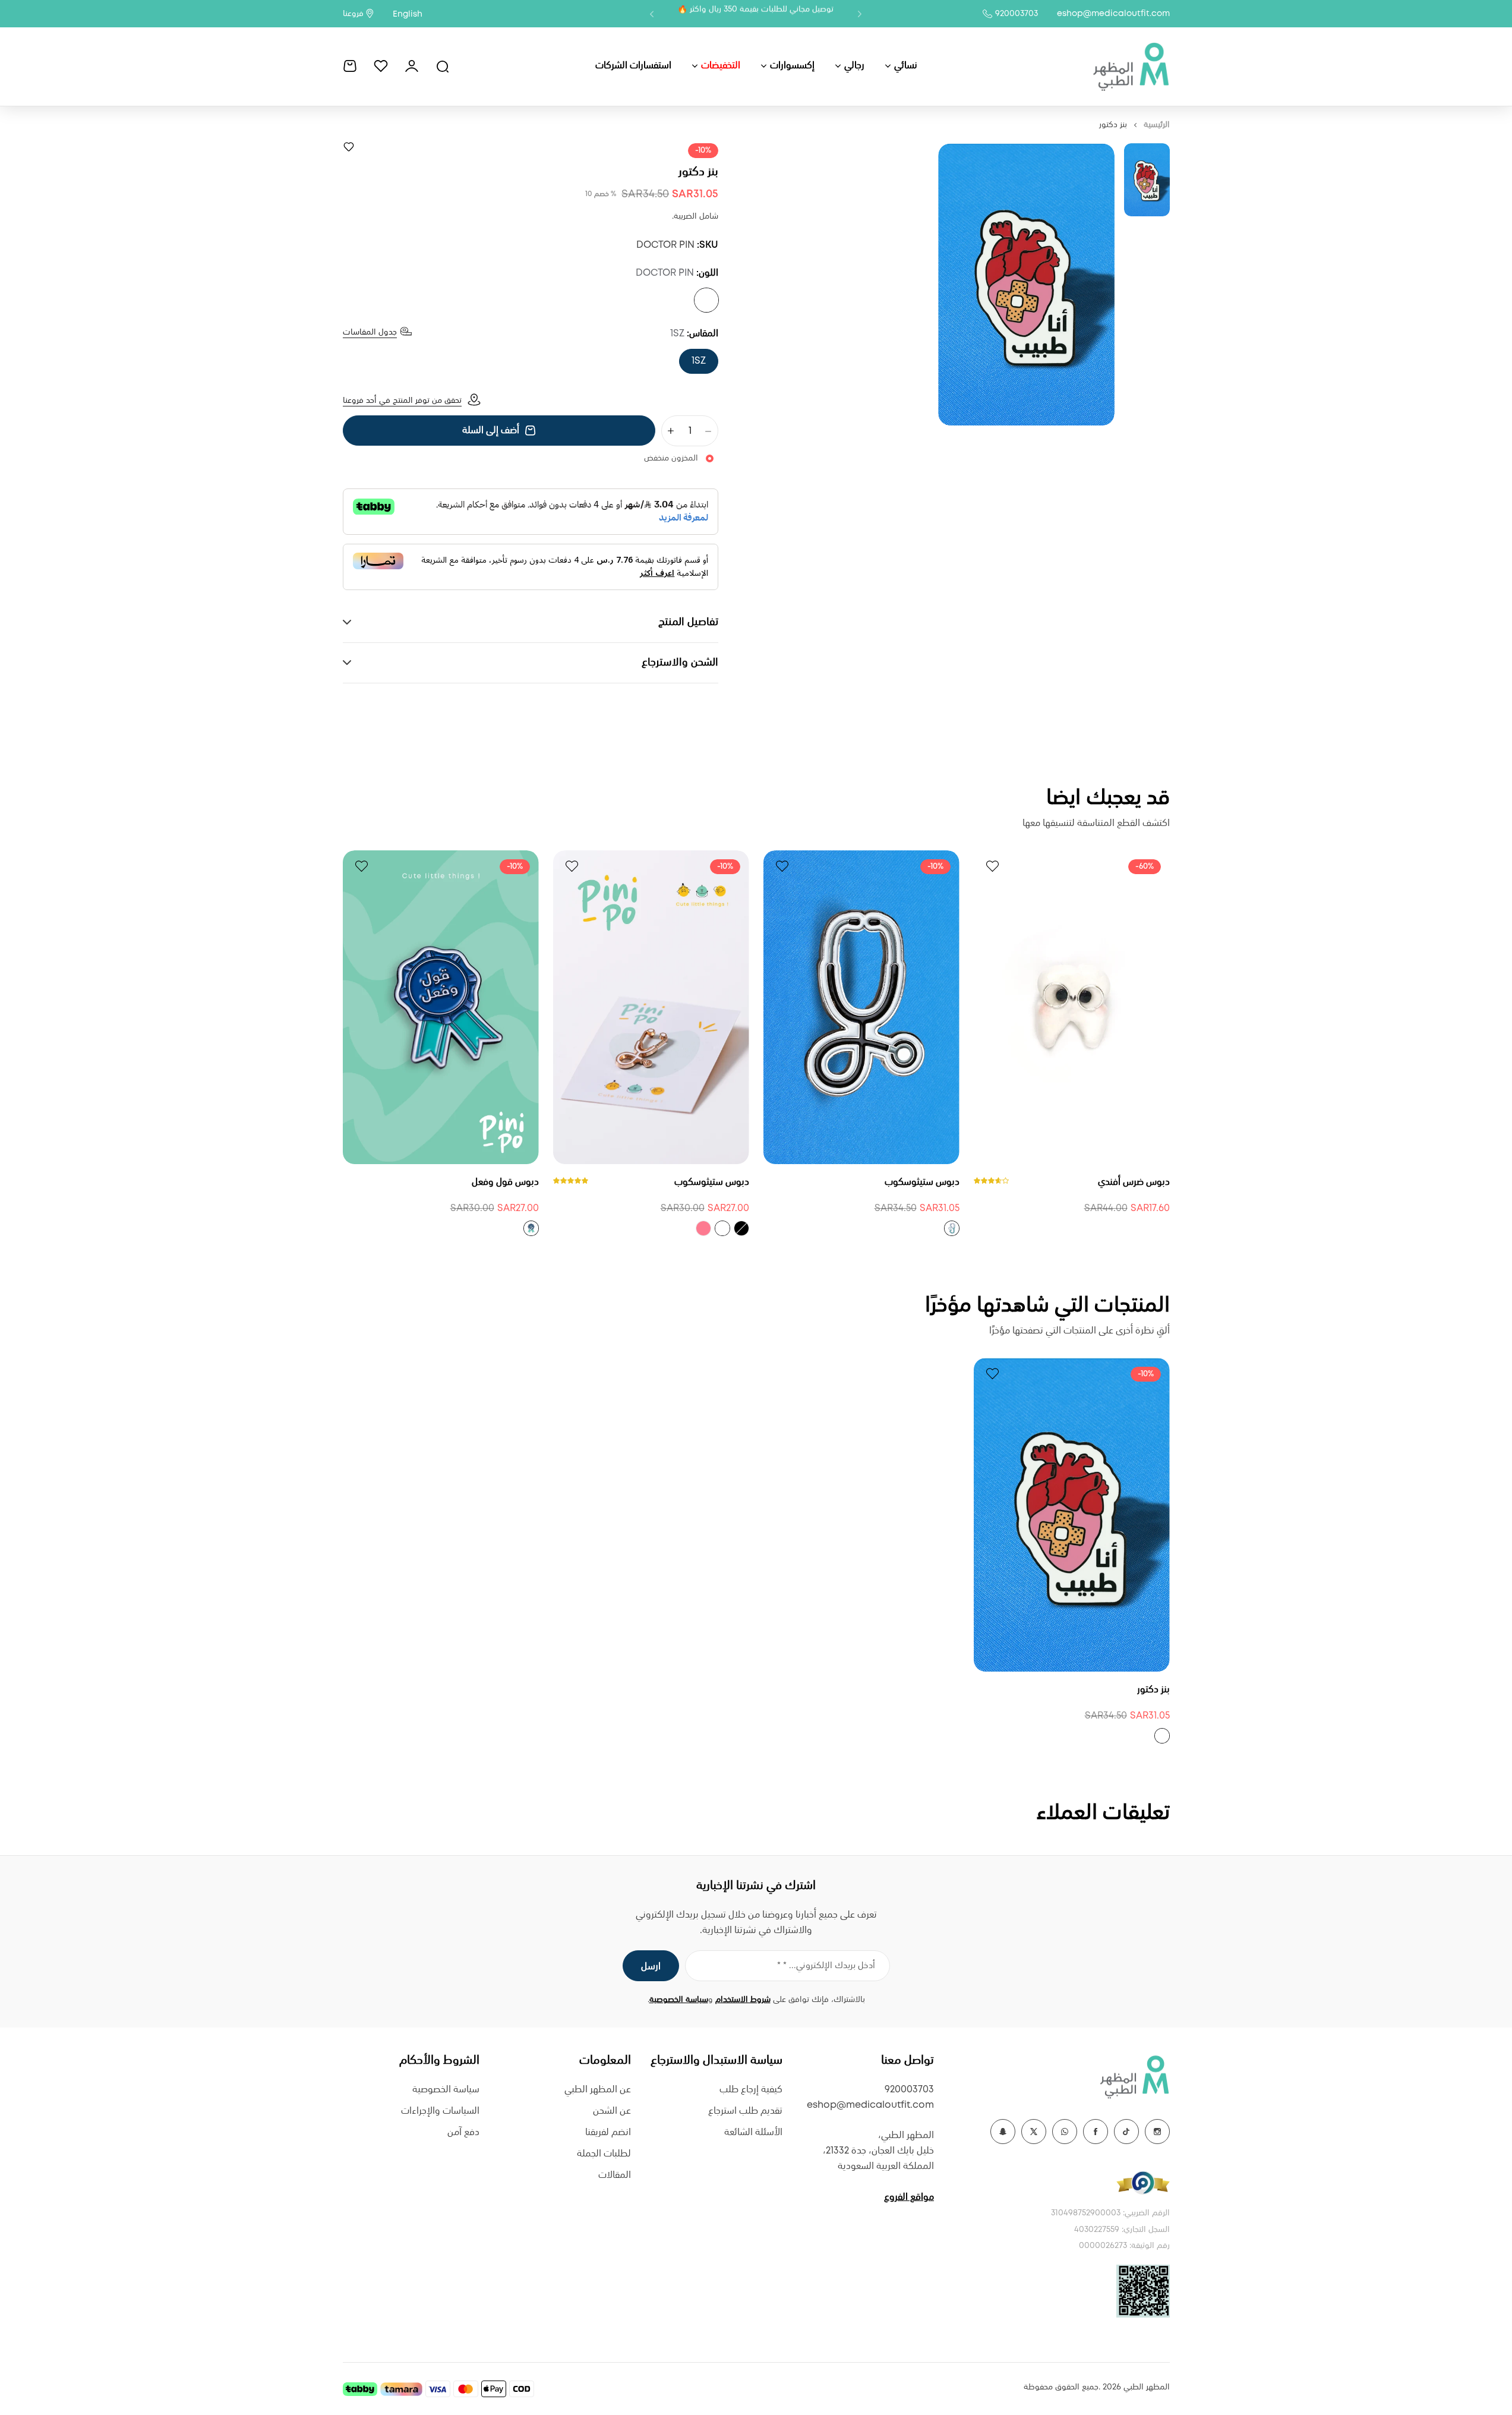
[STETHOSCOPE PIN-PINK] (703, 1228)
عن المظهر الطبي (598, 2090)
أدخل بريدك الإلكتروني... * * (826, 1966)
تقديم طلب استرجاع (745, 2111)
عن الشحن (612, 2111)
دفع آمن (463, 2132)
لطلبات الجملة (604, 2154)
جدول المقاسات (370, 332)
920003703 (1017, 14)
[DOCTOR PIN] (706, 300)
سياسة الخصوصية (679, 2000)
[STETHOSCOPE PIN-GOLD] (722, 1228)
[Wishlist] (381, 66)
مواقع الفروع (909, 2197)
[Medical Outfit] (1131, 66)
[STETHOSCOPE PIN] (952, 1228)
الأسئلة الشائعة (753, 2132)
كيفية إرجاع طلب (751, 2090)
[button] (860, 14)
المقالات (615, 2175)
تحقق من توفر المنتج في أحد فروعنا (402, 401)
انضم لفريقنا (608, 2132)
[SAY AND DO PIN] (531, 1228)
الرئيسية (1157, 125)
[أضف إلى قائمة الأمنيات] (349, 147)
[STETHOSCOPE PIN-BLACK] (741, 1228)
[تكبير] (1026, 284)
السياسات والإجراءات (440, 2111)
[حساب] (412, 66)
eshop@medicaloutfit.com (1113, 14)
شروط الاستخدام (743, 2000)
